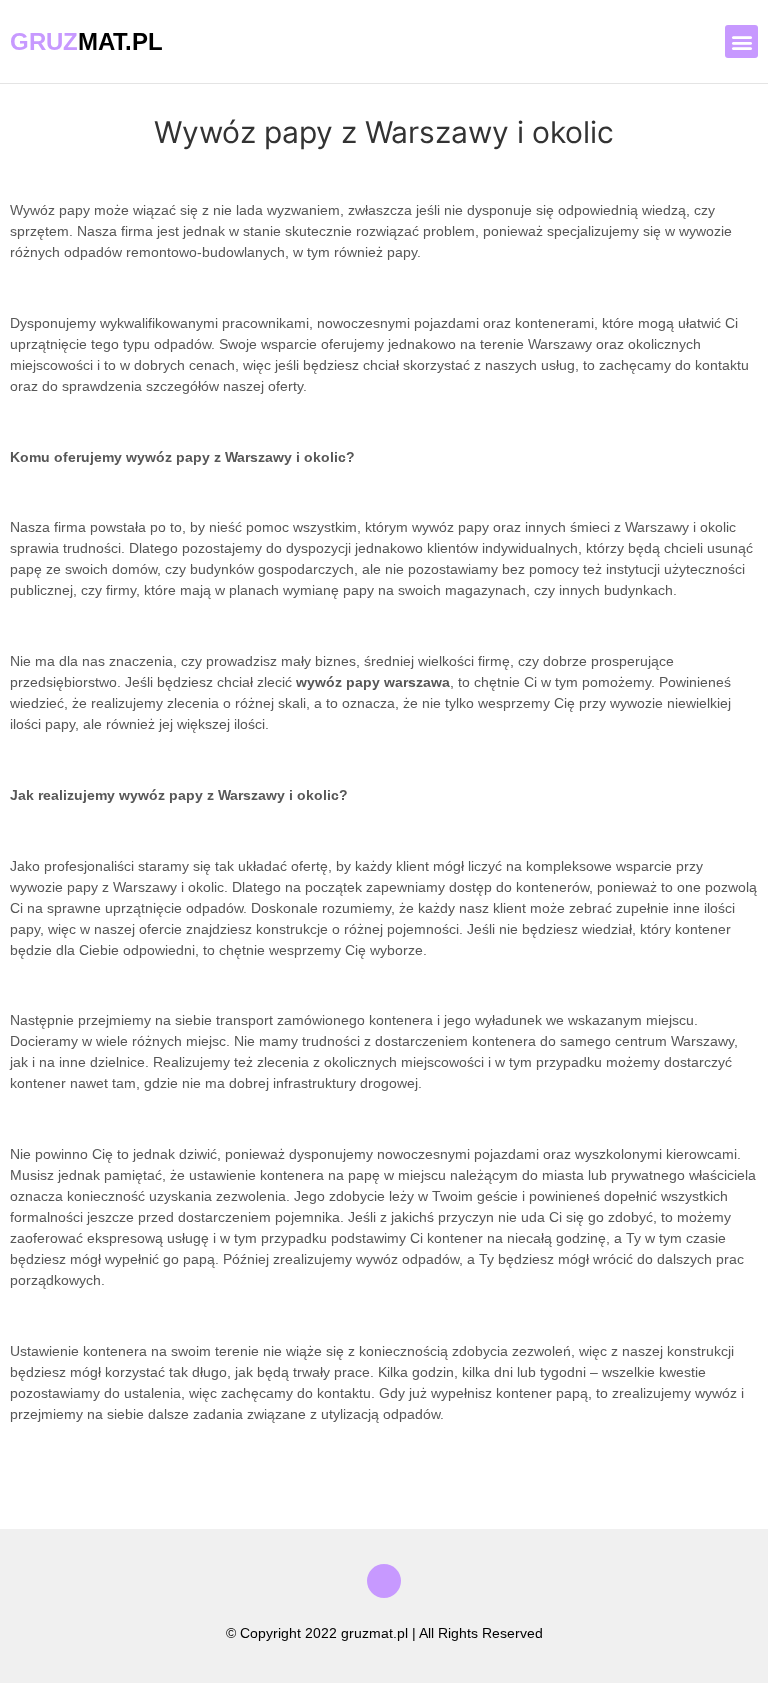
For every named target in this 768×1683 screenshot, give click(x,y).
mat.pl (86, 41)
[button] (741, 41)
